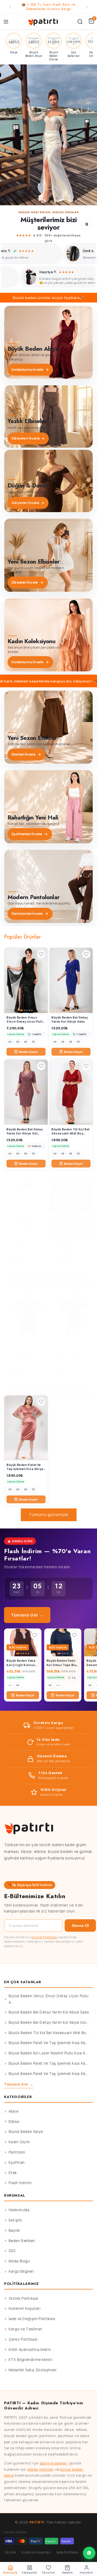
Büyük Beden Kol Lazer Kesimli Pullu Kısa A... (48, 2053)
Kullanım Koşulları (25, 2308)
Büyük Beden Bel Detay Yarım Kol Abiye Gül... (49, 2022)
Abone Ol (80, 1926)
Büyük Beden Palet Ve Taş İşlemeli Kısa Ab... (48, 2043)
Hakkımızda (19, 2210)
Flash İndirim (20, 2183)
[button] (48, 135)
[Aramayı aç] (80, 22)
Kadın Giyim (19, 2142)
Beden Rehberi (22, 2241)
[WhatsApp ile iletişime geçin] (89, 2553)
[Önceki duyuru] (10, 7)
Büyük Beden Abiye (26, 2132)
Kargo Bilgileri (21, 2271)
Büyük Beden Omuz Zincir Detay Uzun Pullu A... (49, 1999)
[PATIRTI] (43, 22)
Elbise (14, 2122)
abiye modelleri (54, 2463)
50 (33, 1042)
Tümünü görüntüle (49, 1515)
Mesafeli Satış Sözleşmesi (33, 2370)
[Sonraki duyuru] (87, 7)
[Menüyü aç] (6, 22)
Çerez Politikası (23, 2339)
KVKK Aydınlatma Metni (30, 2350)
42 (18, 1685)
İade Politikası (67, 2552)
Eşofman (17, 2162)
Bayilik (14, 2230)
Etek (13, 2173)
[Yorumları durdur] (87, 224)
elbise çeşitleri (41, 2469)
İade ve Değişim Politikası (32, 2319)
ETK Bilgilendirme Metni (31, 2360)
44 (10, 1042)
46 (18, 1042)
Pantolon (17, 2152)
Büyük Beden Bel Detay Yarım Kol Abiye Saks (49, 2012)
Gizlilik (11, 2552)
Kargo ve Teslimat (25, 2329)
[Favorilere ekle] (41, 954)
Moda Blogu (19, 2261)
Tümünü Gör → (27, 1615)
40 (10, 1685)
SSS (12, 2251)
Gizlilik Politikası (44, 1937)
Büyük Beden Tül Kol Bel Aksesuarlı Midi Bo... (49, 2033)
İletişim (15, 2220)
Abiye (14, 2111)
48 (26, 1042)
